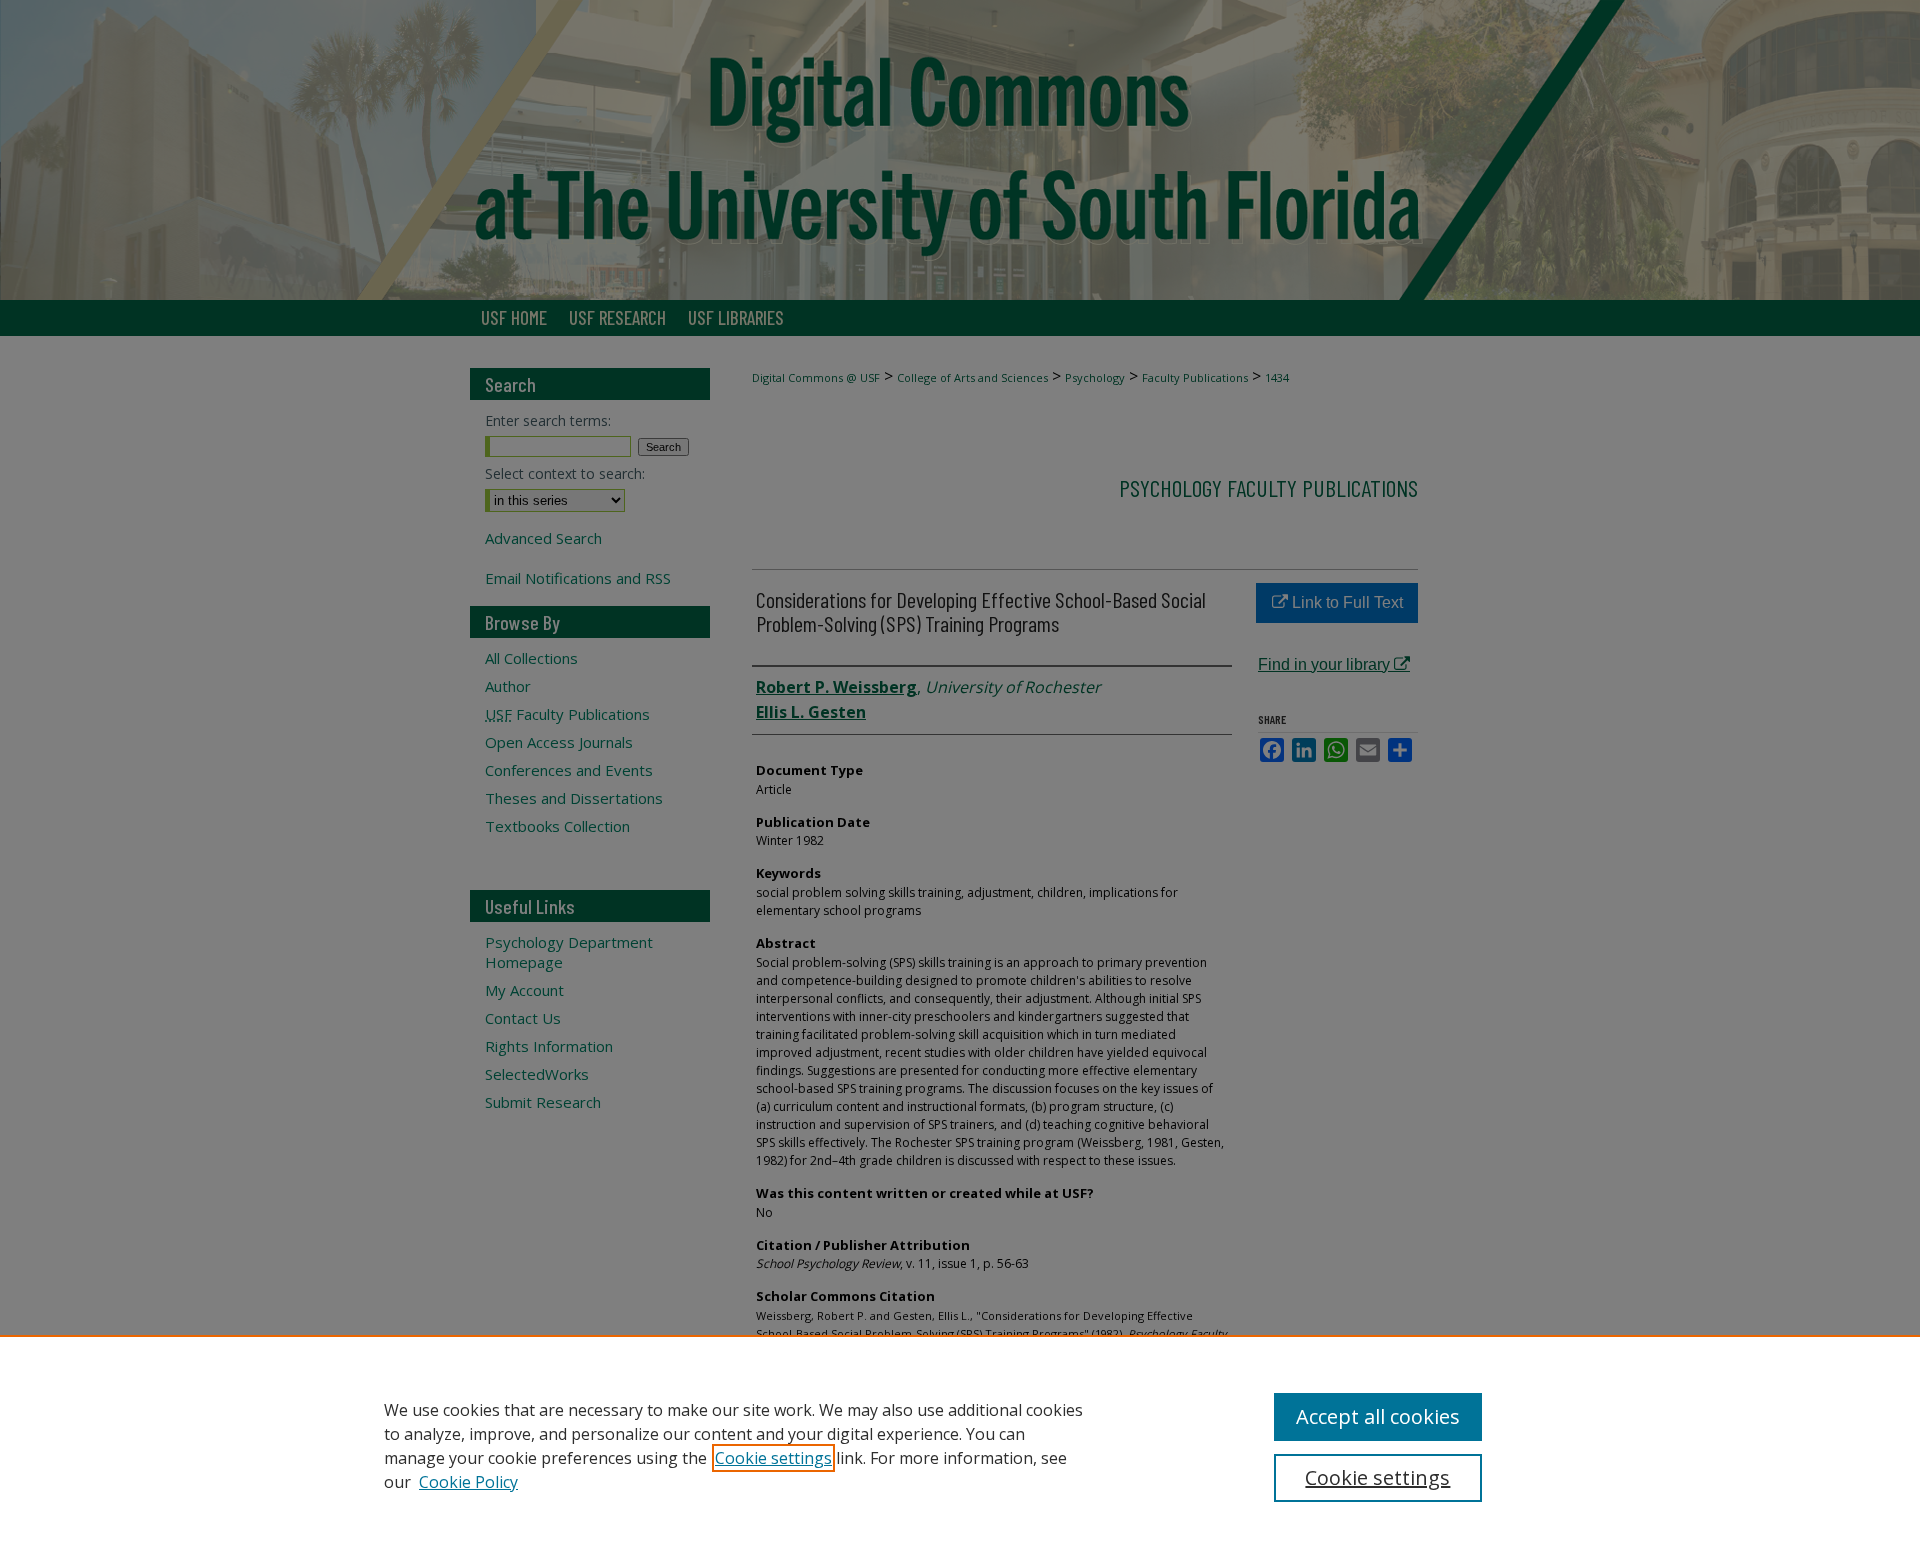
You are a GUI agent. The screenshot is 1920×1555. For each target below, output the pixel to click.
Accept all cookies (1378, 1416)
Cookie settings (773, 1458)
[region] (960, 1445)
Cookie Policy (468, 1482)
